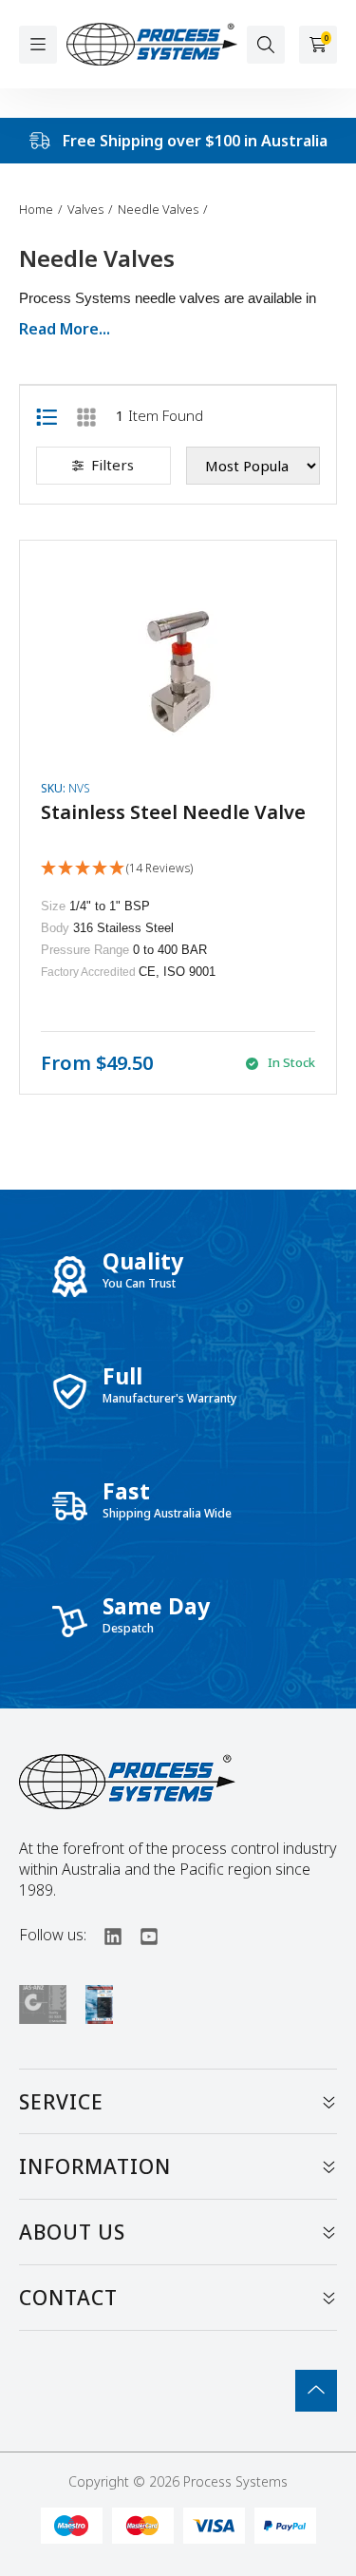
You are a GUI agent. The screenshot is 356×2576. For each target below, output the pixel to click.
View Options (178, 817)
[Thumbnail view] (86, 415)
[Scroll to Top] (316, 2391)
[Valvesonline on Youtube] (141, 1935)
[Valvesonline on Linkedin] (104, 1935)
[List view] (47, 415)
